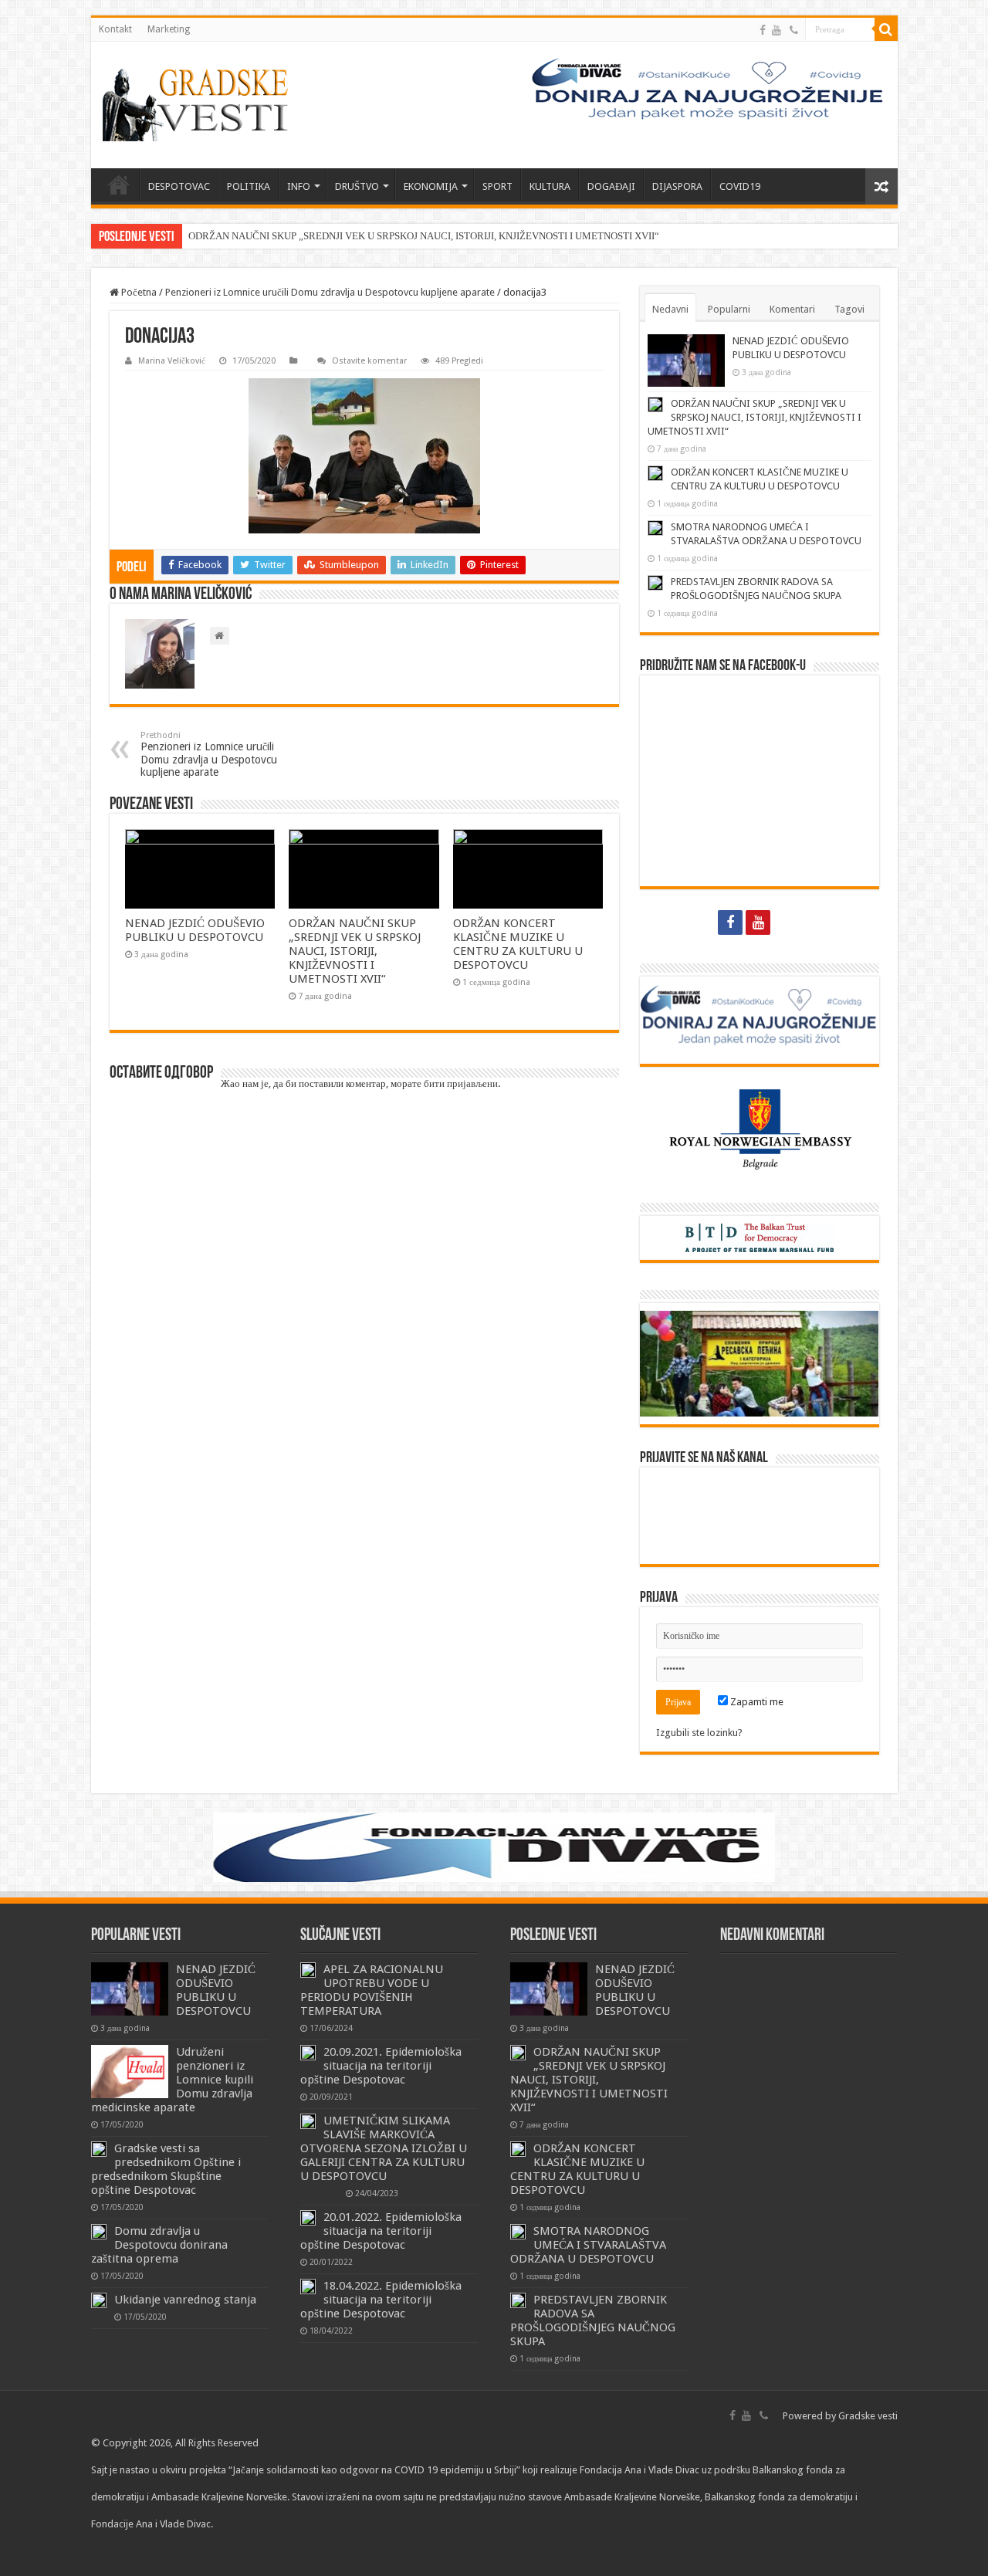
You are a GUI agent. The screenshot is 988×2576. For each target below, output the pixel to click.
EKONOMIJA (431, 186)
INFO (299, 186)
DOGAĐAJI (611, 186)
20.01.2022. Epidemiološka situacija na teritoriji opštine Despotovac (381, 2231)
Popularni (729, 309)
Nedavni (670, 309)
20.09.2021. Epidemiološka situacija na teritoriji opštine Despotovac (381, 2066)
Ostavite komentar (369, 361)
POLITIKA (249, 186)
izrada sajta (174, 2551)
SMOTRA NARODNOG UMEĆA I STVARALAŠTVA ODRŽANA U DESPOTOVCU (588, 2245)
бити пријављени (461, 1083)
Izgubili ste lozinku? (699, 1733)
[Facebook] (763, 30)
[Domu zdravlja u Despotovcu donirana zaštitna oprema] (99, 2232)
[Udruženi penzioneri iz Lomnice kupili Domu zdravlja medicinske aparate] (130, 2071)
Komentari (792, 309)
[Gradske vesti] (199, 105)
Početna (138, 292)
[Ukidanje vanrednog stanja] (99, 2300)
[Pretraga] (886, 29)
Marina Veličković (172, 361)
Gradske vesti (868, 2416)
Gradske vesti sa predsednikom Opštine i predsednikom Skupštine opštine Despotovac (166, 2169)
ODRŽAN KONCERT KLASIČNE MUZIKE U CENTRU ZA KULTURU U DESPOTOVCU (518, 944)
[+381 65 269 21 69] (794, 30)
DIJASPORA (677, 186)
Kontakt (115, 29)
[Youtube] (777, 30)
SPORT (497, 186)
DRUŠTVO (357, 186)
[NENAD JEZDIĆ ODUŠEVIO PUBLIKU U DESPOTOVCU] (130, 1989)
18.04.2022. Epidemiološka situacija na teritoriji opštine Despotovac (381, 2300)
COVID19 (740, 186)
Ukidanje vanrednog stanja (185, 2300)
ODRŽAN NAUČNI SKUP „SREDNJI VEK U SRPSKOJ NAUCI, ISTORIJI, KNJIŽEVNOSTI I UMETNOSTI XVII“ (424, 236)
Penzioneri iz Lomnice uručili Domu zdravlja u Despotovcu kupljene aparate (330, 292)
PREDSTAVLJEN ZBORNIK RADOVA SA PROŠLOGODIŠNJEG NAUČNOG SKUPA (593, 2320)
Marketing (169, 29)
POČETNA (119, 184)
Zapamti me (756, 1702)
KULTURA (550, 186)
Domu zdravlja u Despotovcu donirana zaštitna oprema (159, 2245)
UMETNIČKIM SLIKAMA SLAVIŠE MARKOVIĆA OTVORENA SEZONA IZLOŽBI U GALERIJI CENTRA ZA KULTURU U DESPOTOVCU (384, 2148)
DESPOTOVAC (179, 186)
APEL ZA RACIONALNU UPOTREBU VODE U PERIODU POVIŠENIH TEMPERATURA (372, 1990)
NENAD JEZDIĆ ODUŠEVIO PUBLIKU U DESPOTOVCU (195, 930)
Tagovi (849, 309)
